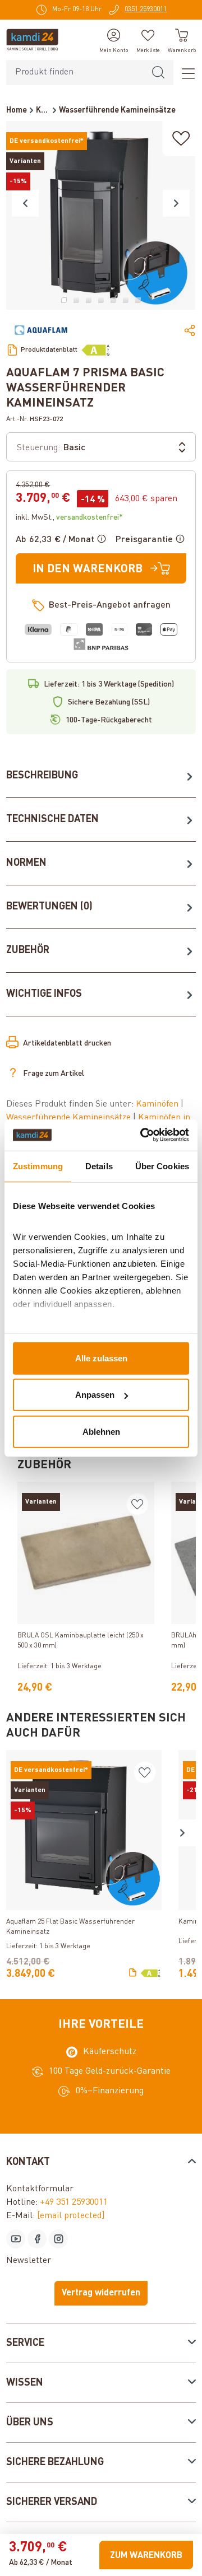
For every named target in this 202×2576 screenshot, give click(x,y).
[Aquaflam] (41, 330)
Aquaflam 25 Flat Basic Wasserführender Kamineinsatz (70, 1927)
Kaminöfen (158, 1104)
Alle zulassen (101, 1358)
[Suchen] (158, 73)
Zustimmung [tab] (38, 1166)
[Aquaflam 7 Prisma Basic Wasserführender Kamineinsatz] (101, 215)
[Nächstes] (176, 203)
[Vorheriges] (25, 203)
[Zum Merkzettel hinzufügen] (181, 139)
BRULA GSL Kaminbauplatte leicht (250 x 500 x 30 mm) (81, 1641)
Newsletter (29, 2261)
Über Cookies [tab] (162, 1166)
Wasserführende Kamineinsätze (70, 1118)
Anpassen (95, 1395)
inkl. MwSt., (69, 517)
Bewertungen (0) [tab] (49, 907)
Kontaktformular (40, 2189)
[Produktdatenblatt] (133, 1973)
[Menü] (185, 73)
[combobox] (75, 73)
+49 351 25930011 (74, 2202)
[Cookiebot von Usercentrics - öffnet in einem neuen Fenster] (143, 1135)
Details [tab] (99, 1166)
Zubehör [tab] (28, 950)
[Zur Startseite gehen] (32, 40)
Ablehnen (101, 1431)
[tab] (101, 776)
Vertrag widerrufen (101, 2293)
